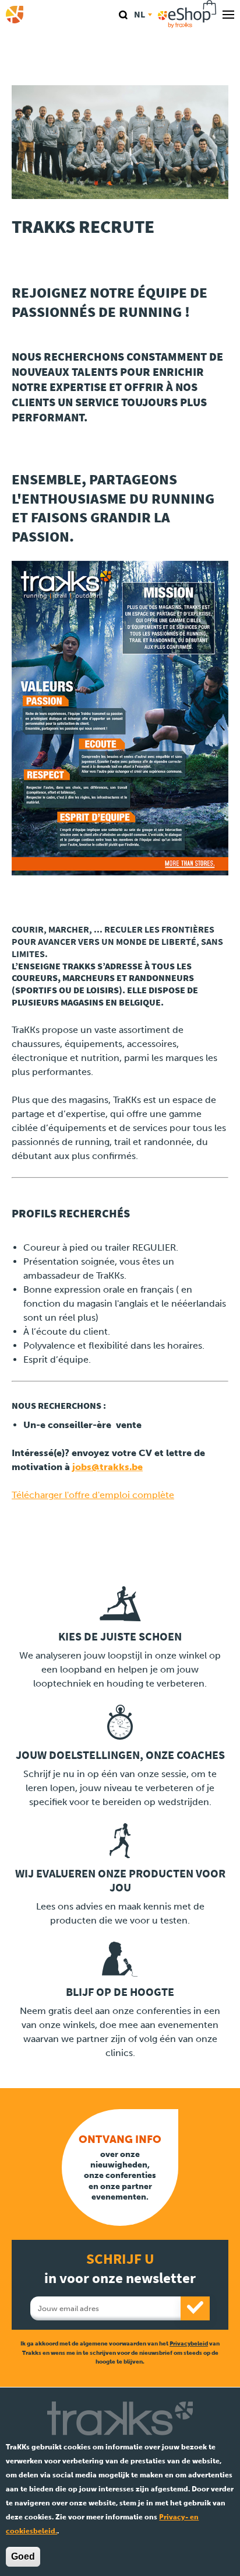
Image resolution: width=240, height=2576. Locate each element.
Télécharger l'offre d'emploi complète (93, 1495)
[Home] (15, 15)
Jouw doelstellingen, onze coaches (120, 1755)
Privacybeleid (189, 2343)
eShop (187, 15)
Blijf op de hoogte (120, 1992)
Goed (23, 2556)
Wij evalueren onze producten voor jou (120, 1881)
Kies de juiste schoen (120, 1637)
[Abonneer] (195, 2308)
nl (140, 14)
